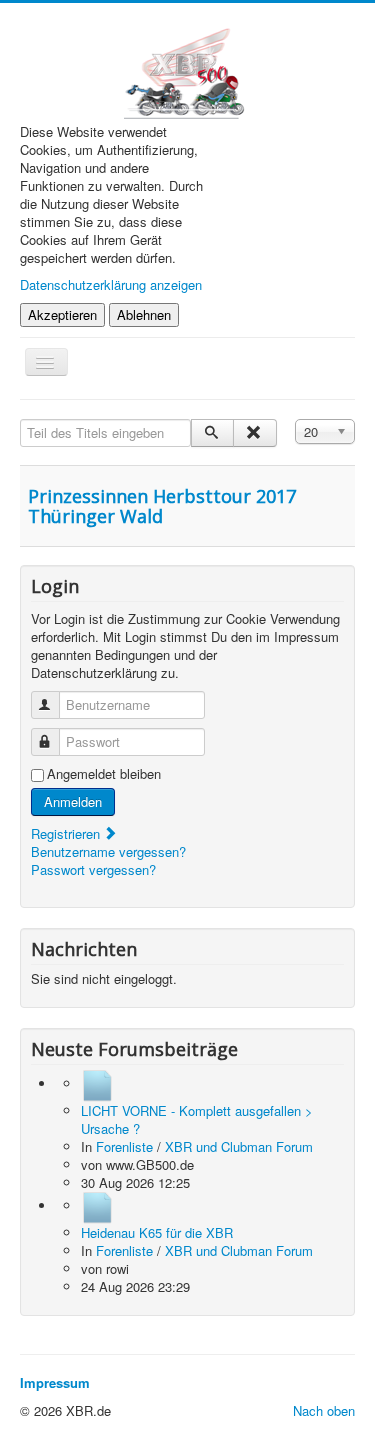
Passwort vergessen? (93, 869)
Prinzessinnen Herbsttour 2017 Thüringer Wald (162, 506)
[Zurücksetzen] (254, 433)
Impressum (55, 1382)
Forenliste (124, 1146)
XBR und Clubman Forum (239, 1146)
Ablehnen (144, 314)
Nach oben (324, 1410)
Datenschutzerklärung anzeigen (111, 284)
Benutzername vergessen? (108, 851)
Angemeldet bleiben (104, 774)
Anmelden (73, 801)
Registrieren (67, 833)
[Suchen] (212, 433)
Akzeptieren (62, 314)
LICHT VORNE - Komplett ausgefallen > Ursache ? (197, 1119)
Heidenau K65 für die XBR (157, 1232)
